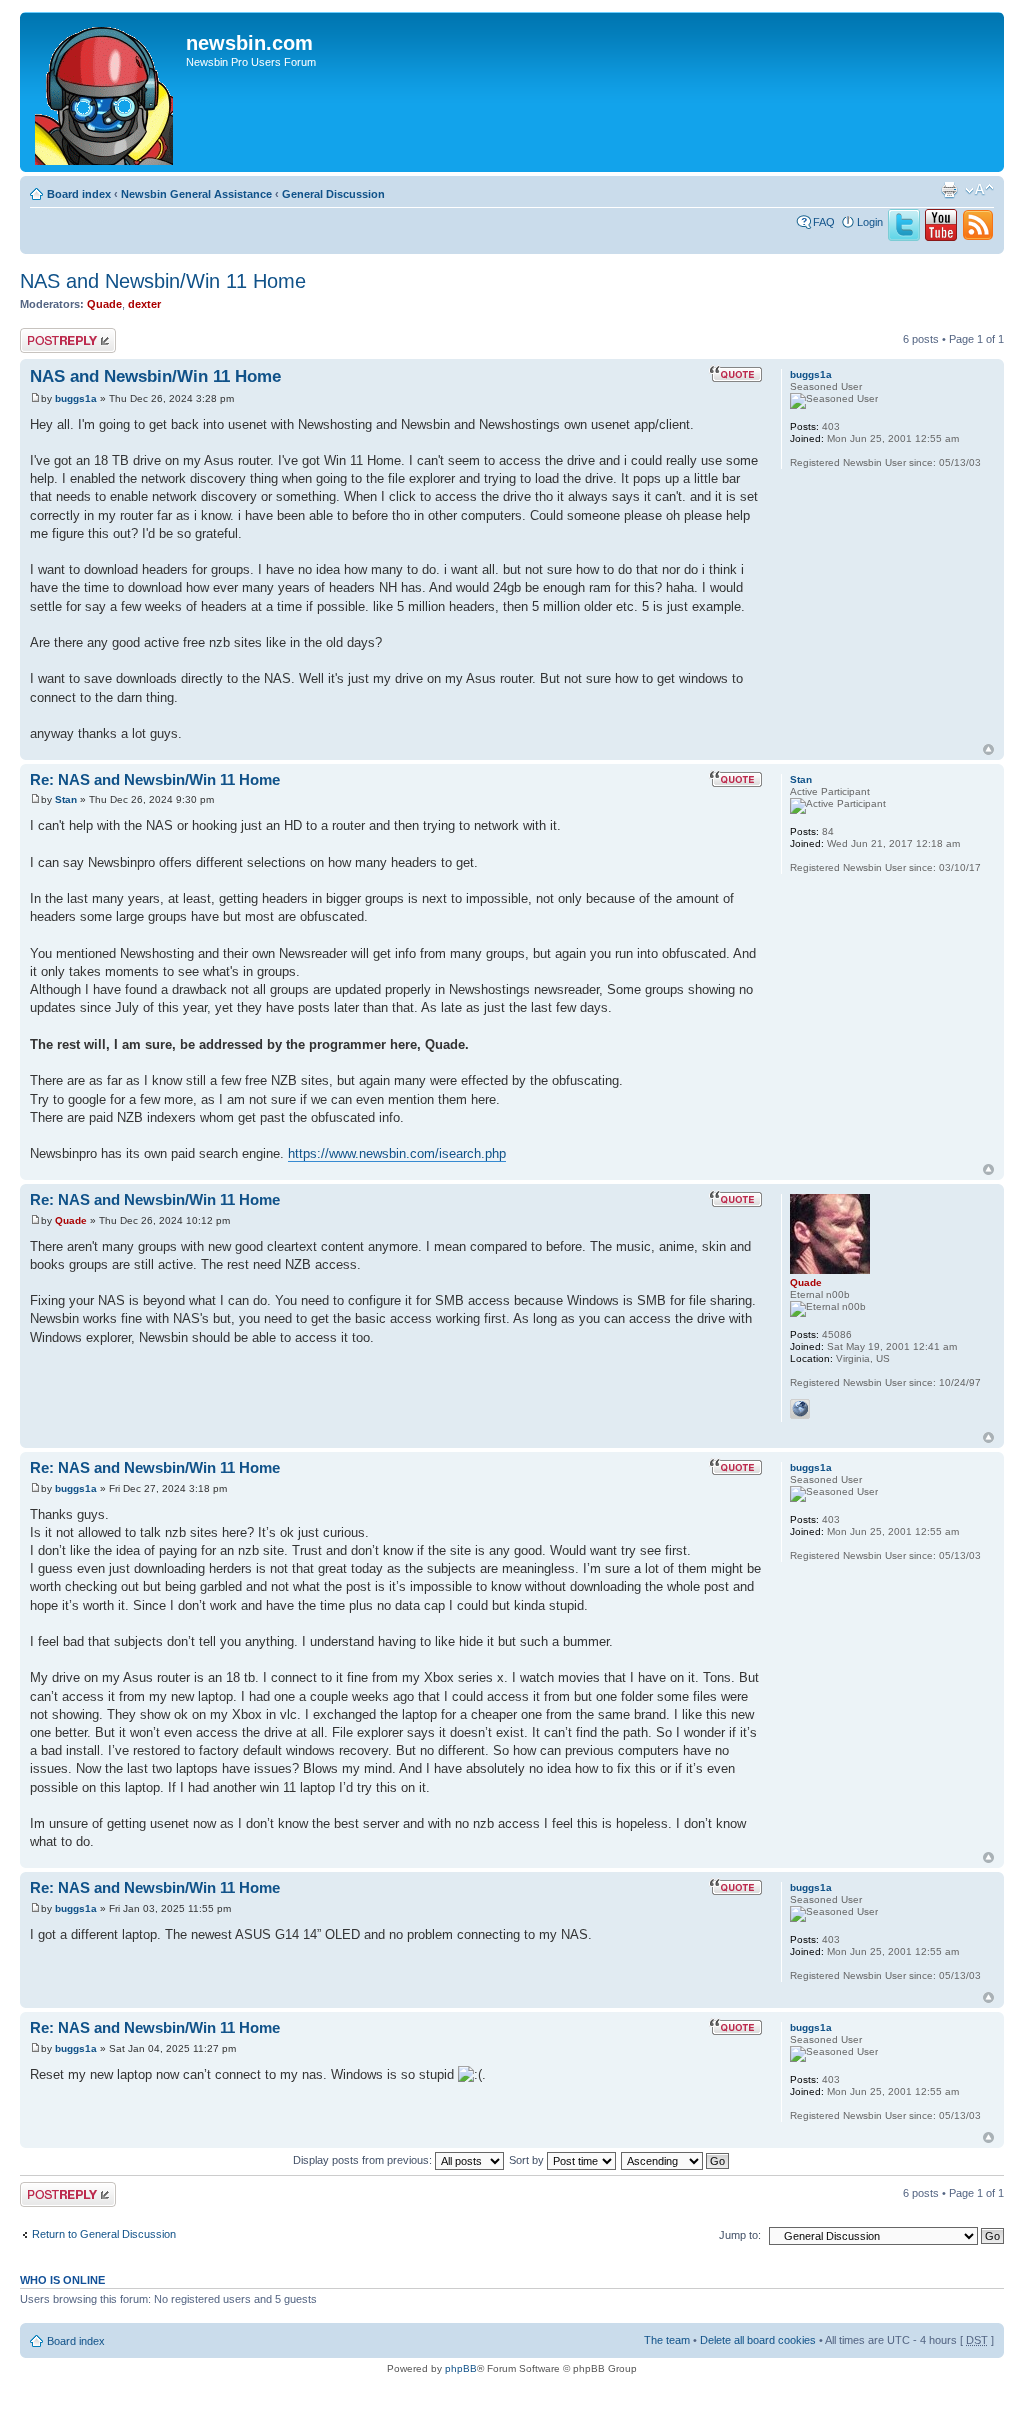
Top (988, 749)
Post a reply (49, 334)
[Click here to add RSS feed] (978, 237)
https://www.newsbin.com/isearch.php (397, 1153)
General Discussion (333, 194)
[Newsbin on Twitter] (904, 237)
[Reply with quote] (736, 374)
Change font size (979, 190)
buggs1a (76, 398)
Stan (66, 799)
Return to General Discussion (104, 2234)
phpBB (461, 2368)
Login (870, 222)
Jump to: (740, 2235)
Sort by (528, 2160)
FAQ (824, 222)
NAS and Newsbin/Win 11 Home (163, 281)
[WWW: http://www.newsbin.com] (800, 1409)
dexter (144, 304)
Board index (79, 194)
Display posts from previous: (364, 2160)
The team (667, 2340)
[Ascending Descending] (676, 2160)
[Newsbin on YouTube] (941, 237)
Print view (949, 190)
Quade (104, 304)
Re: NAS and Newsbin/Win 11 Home (155, 779)
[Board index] (105, 92)
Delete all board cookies (758, 2340)
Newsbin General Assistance (196, 194)
